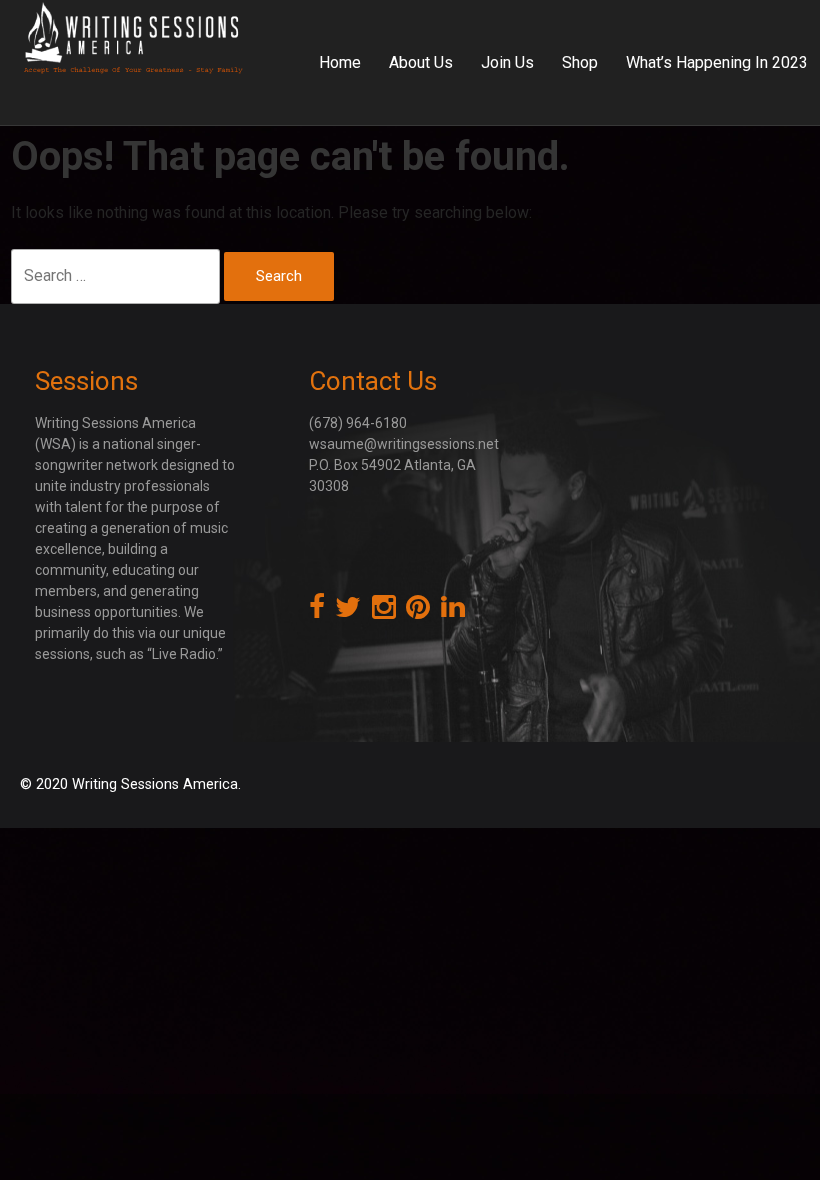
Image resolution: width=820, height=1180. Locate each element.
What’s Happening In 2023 (717, 62)
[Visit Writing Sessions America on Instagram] (384, 612)
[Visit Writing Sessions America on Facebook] (317, 612)
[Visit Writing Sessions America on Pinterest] (418, 612)
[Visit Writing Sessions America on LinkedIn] (453, 612)
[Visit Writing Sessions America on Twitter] (348, 612)
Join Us (507, 62)
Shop (580, 62)
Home (340, 62)
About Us (421, 62)
